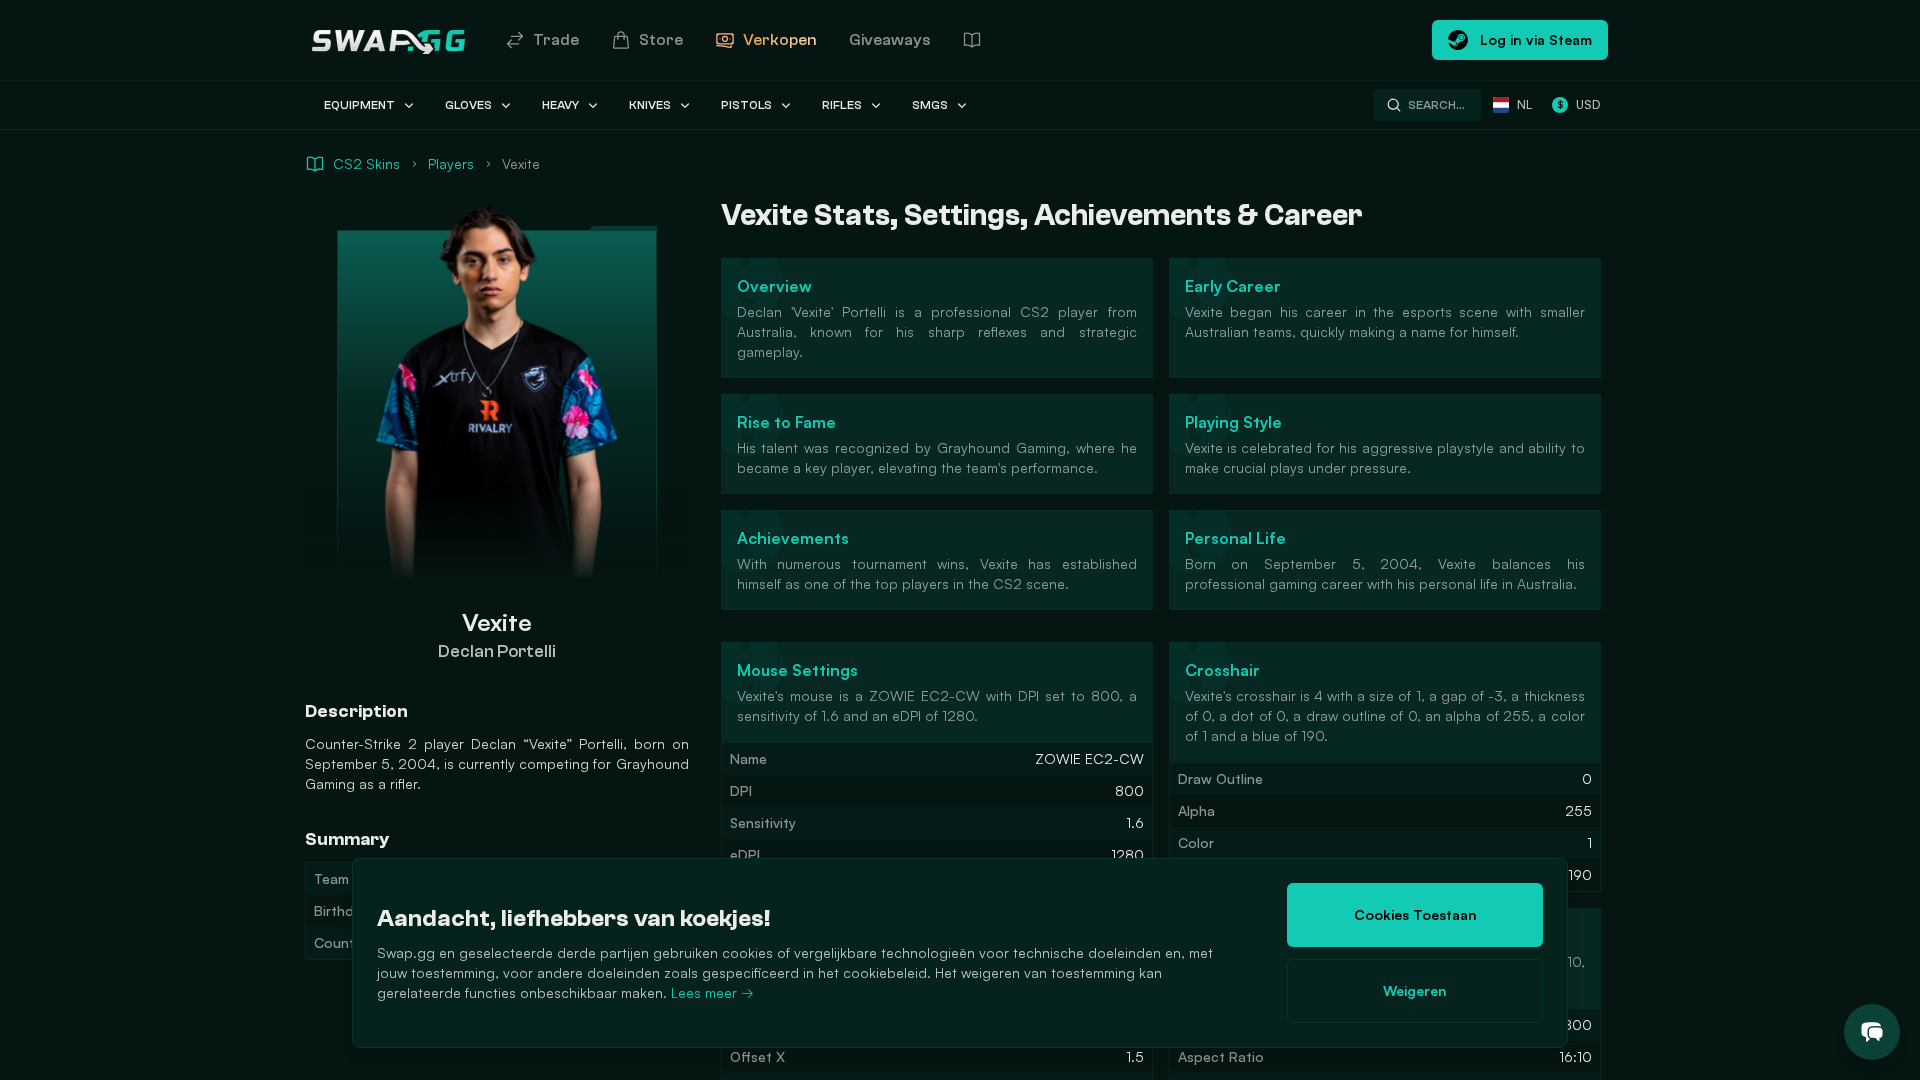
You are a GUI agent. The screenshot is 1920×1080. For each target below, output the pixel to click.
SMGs (930, 105)
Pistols (746, 105)
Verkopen (780, 40)
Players (451, 163)
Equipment (359, 105)
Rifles (842, 105)
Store (661, 40)
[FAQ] (972, 40)
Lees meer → (712, 992)
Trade (556, 40)
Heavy (560, 105)
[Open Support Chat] (1872, 1032)
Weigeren (1415, 990)
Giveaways (889, 40)
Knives (650, 105)
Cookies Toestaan (1415, 914)
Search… (1436, 105)
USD (1578, 104)
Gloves (468, 105)
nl (1524, 104)
